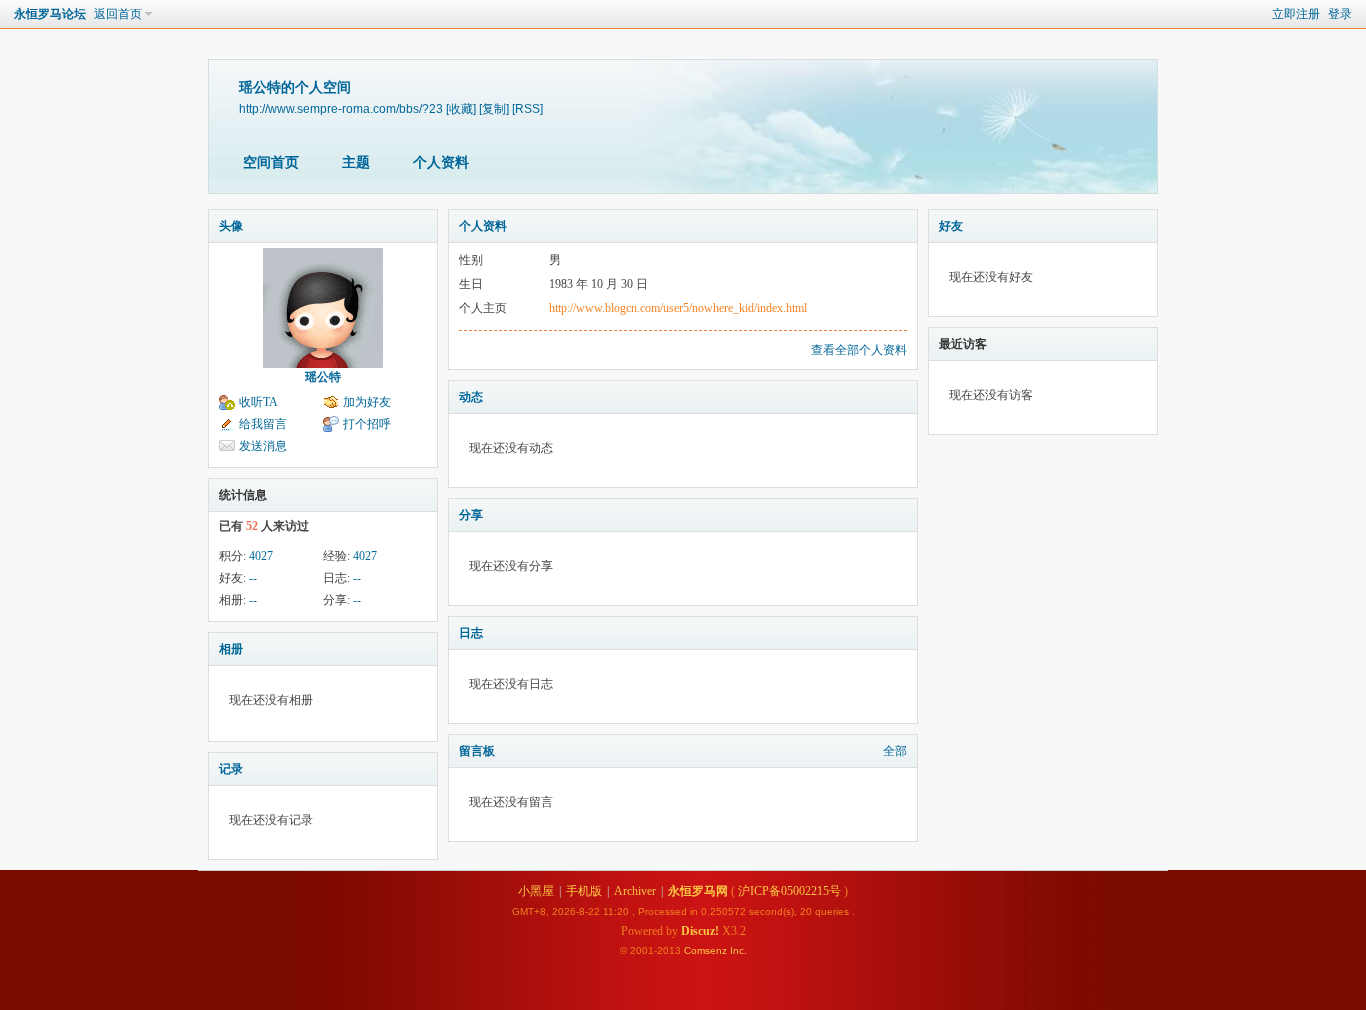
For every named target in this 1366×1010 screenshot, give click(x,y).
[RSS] (527, 108)
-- (253, 578)
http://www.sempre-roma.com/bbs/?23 (341, 108)
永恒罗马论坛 (50, 14)
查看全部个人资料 (859, 350)
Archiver (635, 891)
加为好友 (367, 402)
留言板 (477, 751)
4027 (261, 556)
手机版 (584, 891)
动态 (471, 397)
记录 (231, 769)
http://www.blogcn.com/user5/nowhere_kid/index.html (678, 308)
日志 (471, 633)
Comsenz (707, 950)
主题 (356, 162)
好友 (951, 226)
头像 (231, 226)
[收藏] (461, 108)
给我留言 (263, 424)
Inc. (738, 950)
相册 (231, 649)
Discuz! (700, 931)
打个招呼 (367, 424)
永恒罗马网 (698, 891)
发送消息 (263, 446)
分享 (471, 515)
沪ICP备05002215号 (789, 891)
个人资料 (441, 162)
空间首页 (271, 162)
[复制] (494, 108)
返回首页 (118, 14)
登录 (1340, 14)
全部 (895, 751)
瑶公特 (323, 377)
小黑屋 (536, 891)
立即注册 (1296, 14)
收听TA (258, 402)
